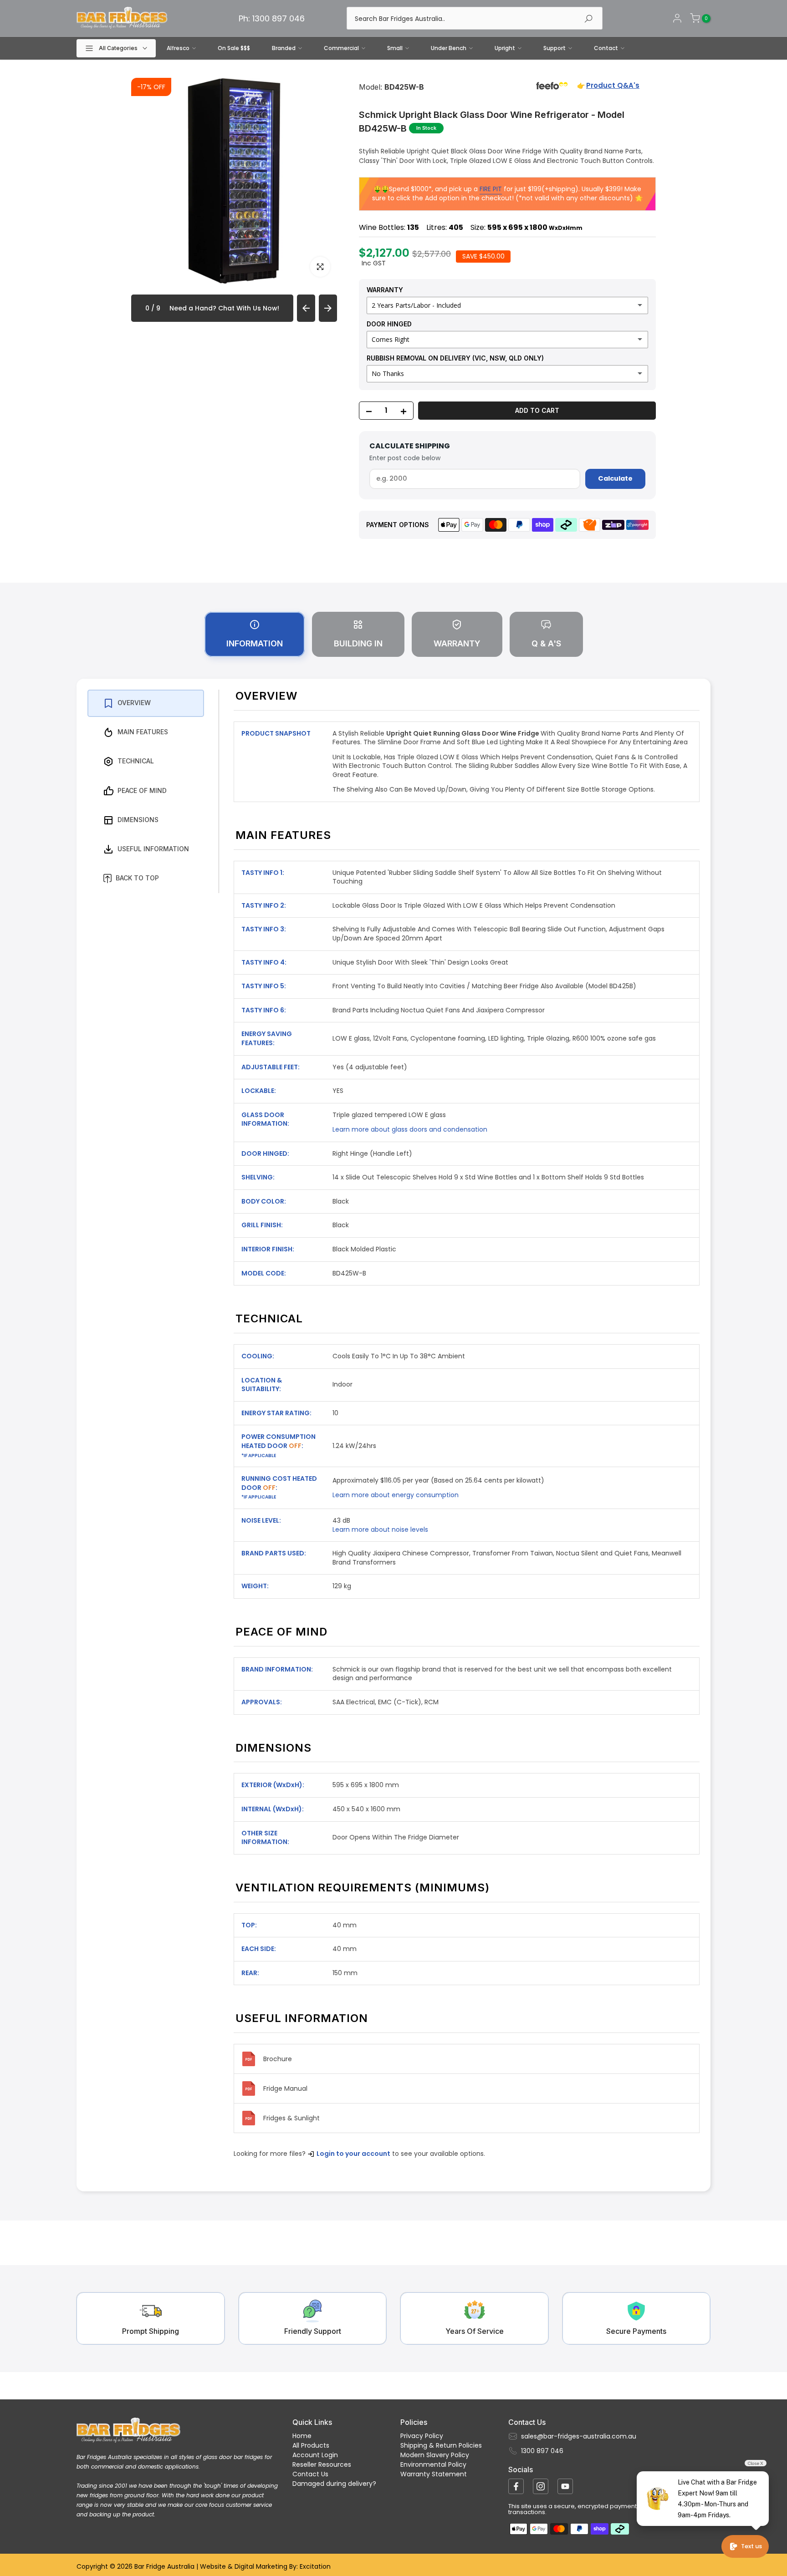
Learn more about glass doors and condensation (410, 1129)
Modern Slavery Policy (435, 2455)
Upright (505, 48)
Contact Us (310, 2474)
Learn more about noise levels (380, 1529)
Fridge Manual (285, 2088)
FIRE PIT (491, 189)
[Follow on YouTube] (565, 2486)
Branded (284, 48)
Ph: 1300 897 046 (272, 18)
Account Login (315, 2455)
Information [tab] (255, 643)
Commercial (341, 48)
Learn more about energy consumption (396, 1495)
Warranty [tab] (457, 643)
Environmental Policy (433, 2464)
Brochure (278, 2059)
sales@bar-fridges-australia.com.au (579, 2436)
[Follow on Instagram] (541, 2486)
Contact (606, 48)
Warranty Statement (434, 2474)
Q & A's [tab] (546, 643)
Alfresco (178, 48)
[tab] (146, 703)
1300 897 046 (542, 2451)
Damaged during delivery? (334, 2484)
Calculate (615, 478)
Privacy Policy (422, 2436)
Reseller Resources (322, 2464)
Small (395, 48)
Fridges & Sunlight (291, 2118)
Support (554, 48)
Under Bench (449, 48)
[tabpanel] (393, 1435)
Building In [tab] (358, 643)
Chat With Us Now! (249, 308)
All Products (311, 2445)
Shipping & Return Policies (441, 2445)
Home (302, 2436)
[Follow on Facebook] (516, 2486)
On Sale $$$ (234, 48)
